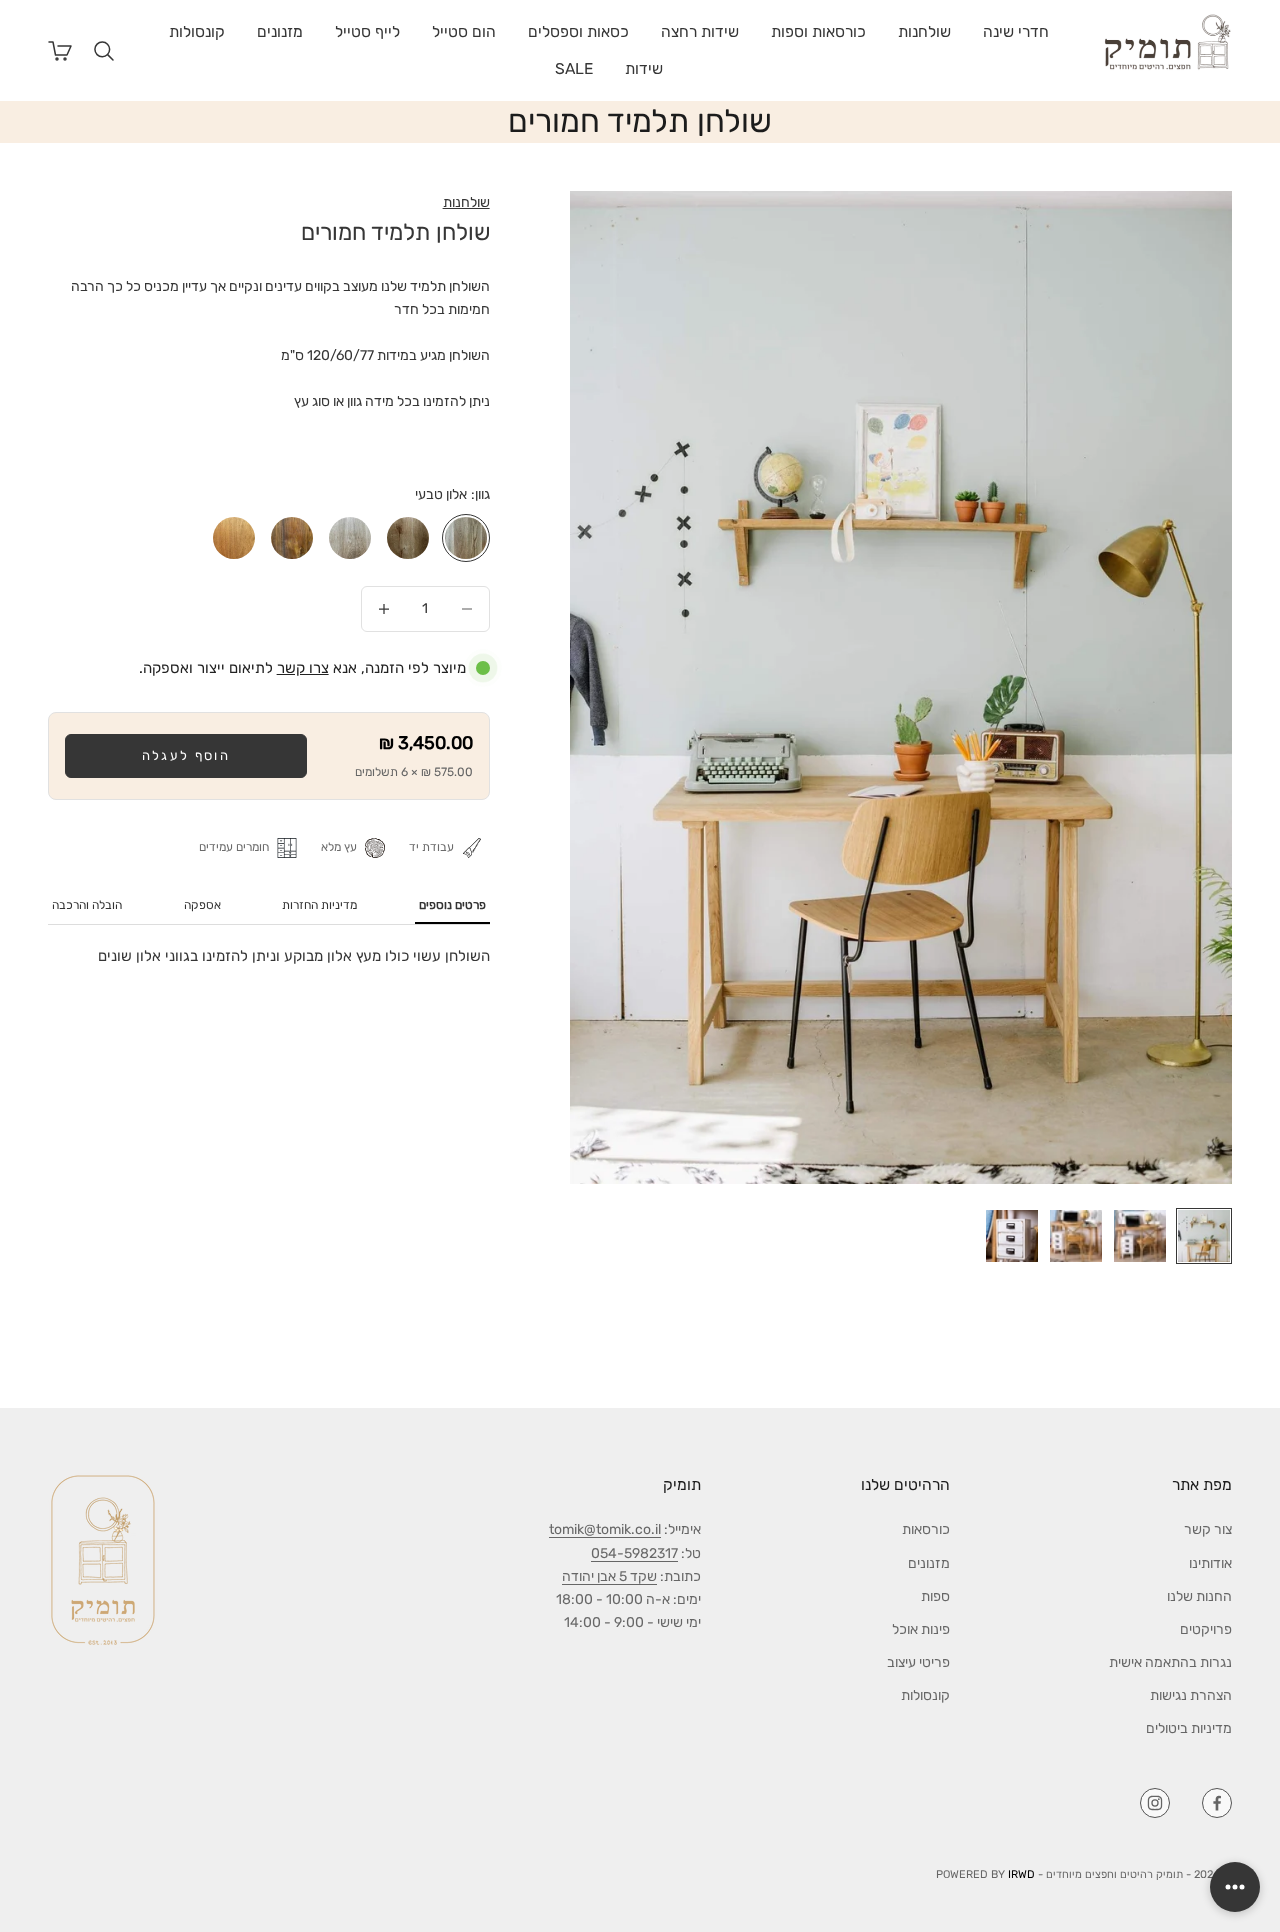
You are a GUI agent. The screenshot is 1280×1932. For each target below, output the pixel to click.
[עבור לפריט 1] (1204, 1236)
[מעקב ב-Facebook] (1217, 1803)
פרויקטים (1206, 1629)
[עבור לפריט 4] (1012, 1236)
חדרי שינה (1016, 31)
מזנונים (280, 31)
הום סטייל (464, 31)
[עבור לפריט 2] (1140, 1236)
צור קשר (1208, 1529)
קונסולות (197, 31)
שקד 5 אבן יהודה (609, 1576)
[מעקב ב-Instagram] (1155, 1803)
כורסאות (926, 1529)
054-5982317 (634, 1553)
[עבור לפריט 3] (1076, 1236)
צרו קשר (303, 668)
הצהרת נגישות (1191, 1695)
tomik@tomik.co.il (605, 1529)
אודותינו (1210, 1563)
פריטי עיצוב (918, 1662)
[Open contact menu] (1235, 1887)
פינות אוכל (921, 1629)
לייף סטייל (367, 31)
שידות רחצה (700, 31)
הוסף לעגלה (186, 756)
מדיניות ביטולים (1189, 1728)
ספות (935, 1596)
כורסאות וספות (818, 31)
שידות (644, 68)
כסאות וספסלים (578, 31)
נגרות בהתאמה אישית (1170, 1662)
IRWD (1021, 1874)
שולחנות (924, 31)
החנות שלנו (1199, 1596)
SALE (574, 68)
